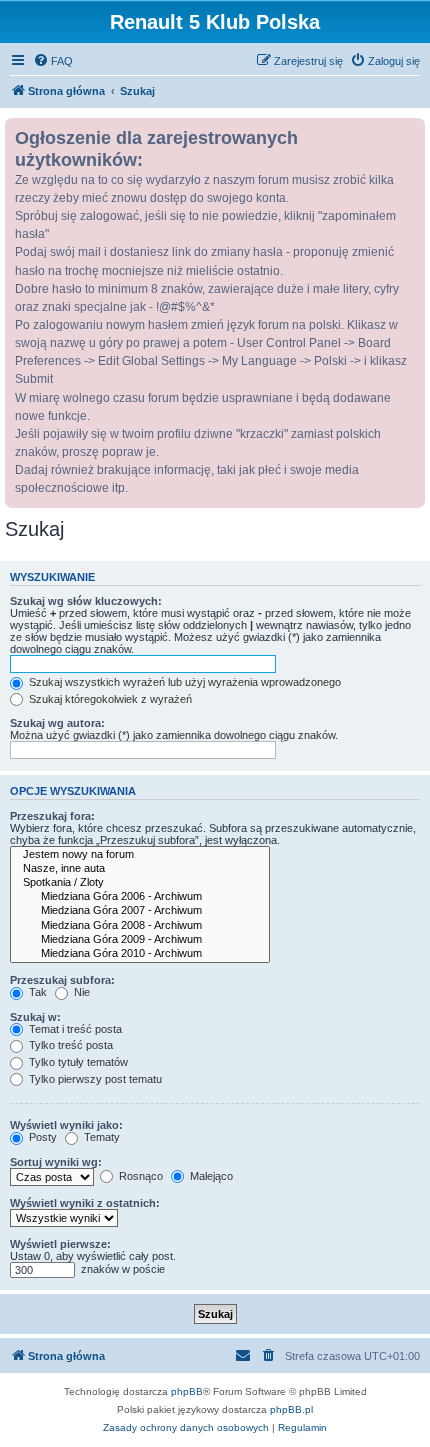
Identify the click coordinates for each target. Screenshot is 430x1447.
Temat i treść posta (74, 1029)
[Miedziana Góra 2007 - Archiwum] (140, 911)
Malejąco (210, 1176)
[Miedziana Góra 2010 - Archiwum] (140, 954)
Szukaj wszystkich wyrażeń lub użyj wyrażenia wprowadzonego (183, 682)
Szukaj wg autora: (57, 723)
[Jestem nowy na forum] (140, 855)
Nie (80, 992)
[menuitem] (53, 61)
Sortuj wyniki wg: (56, 1162)
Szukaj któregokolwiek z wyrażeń (109, 699)
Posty (41, 1137)
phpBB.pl (291, 1409)
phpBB (187, 1391)
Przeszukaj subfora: (62, 980)
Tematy (100, 1137)
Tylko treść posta (69, 1045)
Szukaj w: (35, 1017)
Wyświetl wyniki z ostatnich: (85, 1203)
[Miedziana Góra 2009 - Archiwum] (140, 940)
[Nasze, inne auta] (140, 869)
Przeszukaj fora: (52, 816)
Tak (36, 992)
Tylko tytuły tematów (77, 1062)
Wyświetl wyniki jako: (66, 1125)
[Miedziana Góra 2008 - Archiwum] (140, 926)
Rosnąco (139, 1176)
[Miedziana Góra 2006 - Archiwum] (140, 897)
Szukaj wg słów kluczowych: (86, 601)
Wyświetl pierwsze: (60, 1244)
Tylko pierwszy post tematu (94, 1079)
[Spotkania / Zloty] (140, 883)
